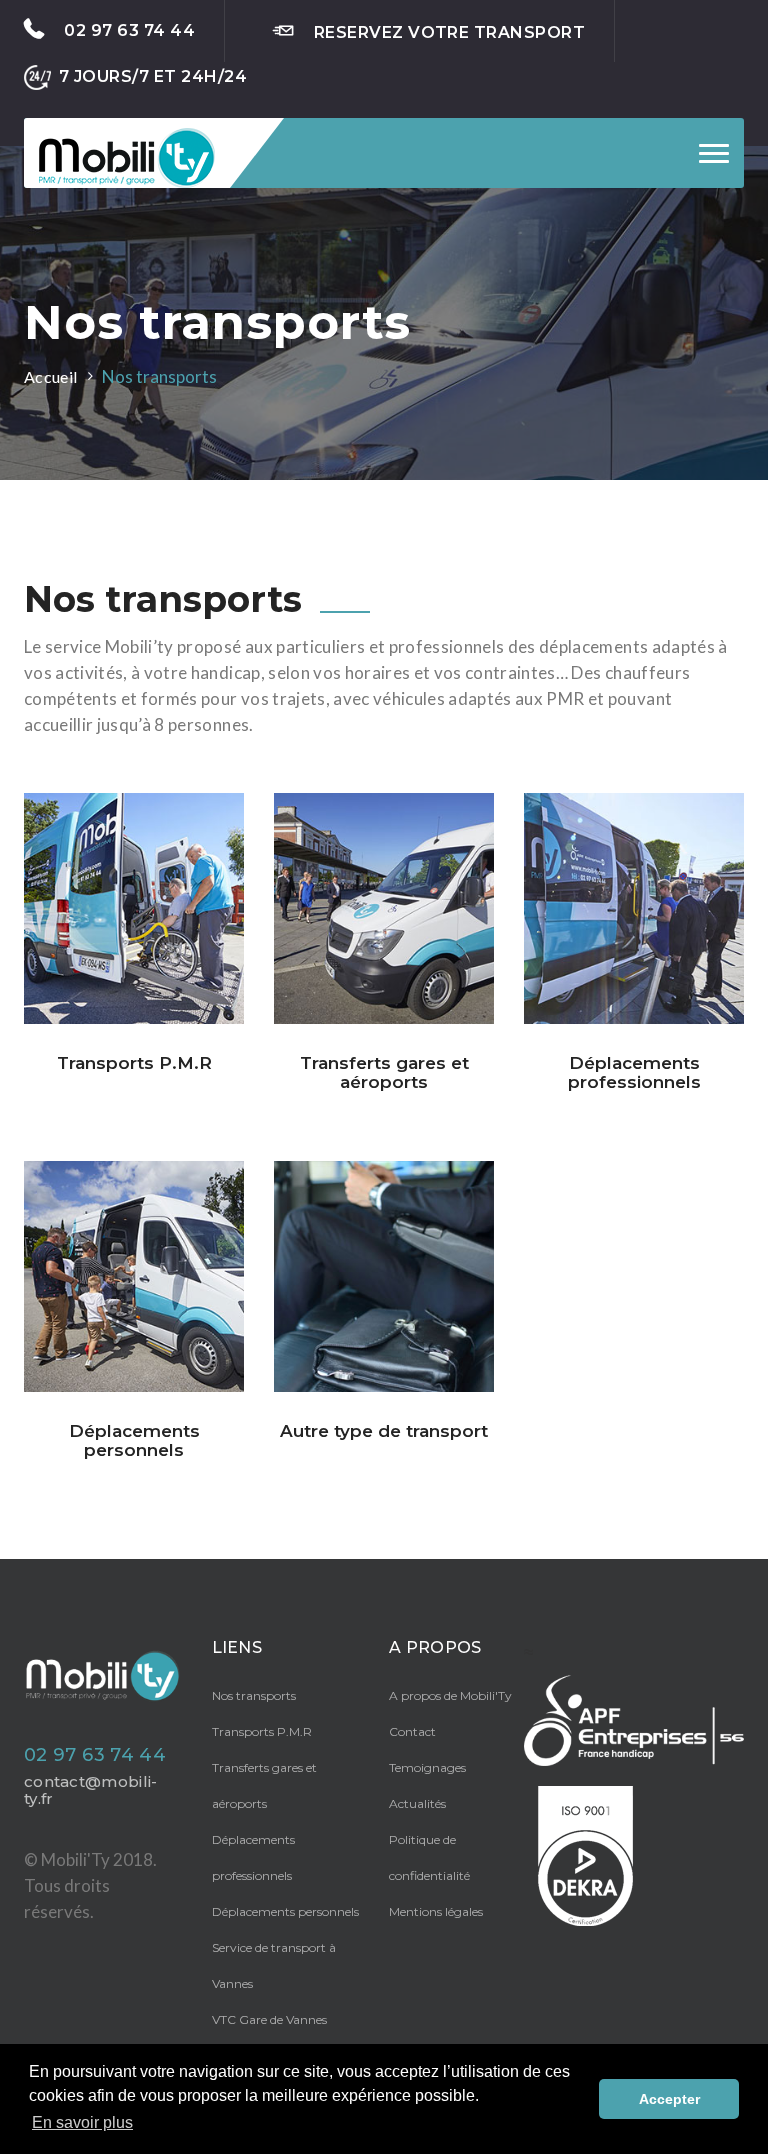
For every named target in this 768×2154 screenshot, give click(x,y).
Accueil (50, 376)
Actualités (417, 1803)
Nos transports (254, 1695)
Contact (412, 1731)
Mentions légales (436, 1911)
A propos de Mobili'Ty (450, 1695)
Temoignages (427, 1767)
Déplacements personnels (285, 1911)
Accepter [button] (669, 2099)
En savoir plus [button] (82, 2122)
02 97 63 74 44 (129, 30)
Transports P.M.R (262, 1731)
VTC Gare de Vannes (269, 2019)
